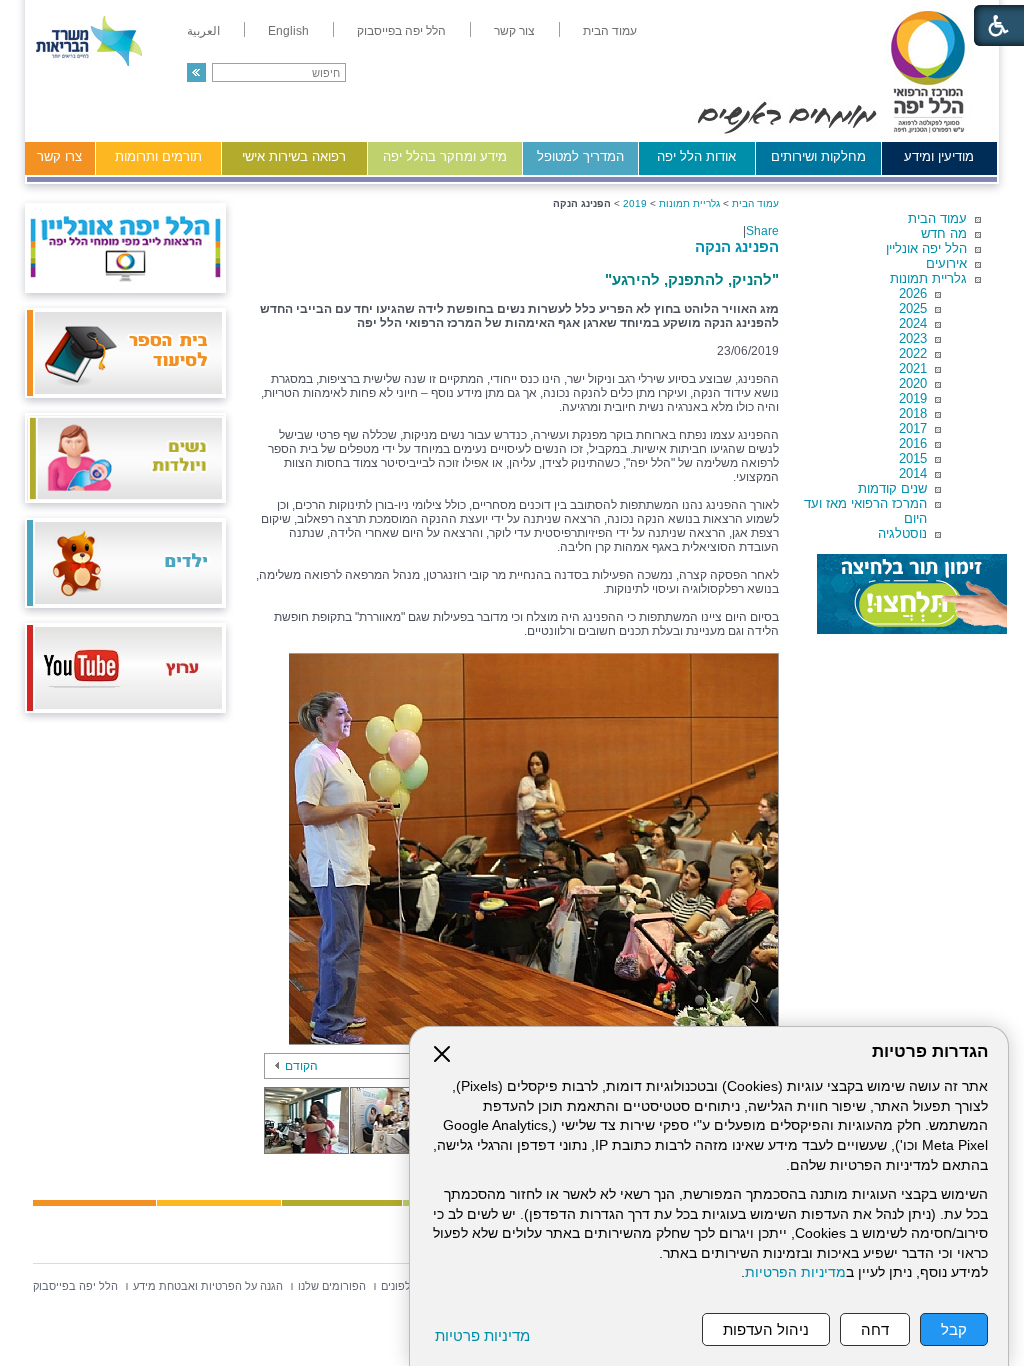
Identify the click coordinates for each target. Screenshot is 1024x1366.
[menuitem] (610, 31)
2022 (913, 353)
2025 (913, 308)
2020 (913, 383)
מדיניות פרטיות (482, 1335)
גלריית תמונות (928, 278)
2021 (913, 368)
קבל (954, 1329)
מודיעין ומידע (939, 156)
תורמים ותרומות (158, 156)
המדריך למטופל (580, 156)
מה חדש (944, 233)
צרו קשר (59, 156)
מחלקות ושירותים (818, 156)
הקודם (301, 1066)
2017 (913, 428)
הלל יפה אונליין (926, 248)
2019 (913, 398)
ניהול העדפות (766, 1329)
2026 (913, 293)
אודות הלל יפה (696, 156)
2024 (913, 323)
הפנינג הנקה (737, 246)
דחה (875, 1329)
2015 (913, 458)
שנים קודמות (892, 488)
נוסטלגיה (902, 533)
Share (762, 231)
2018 (913, 413)
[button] (196, 72)
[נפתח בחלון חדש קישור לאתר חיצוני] (912, 594)
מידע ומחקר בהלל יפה (445, 156)
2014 (913, 473)
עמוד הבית (937, 218)
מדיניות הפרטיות (795, 1272)
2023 (913, 338)
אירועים (946, 263)
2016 (913, 443)
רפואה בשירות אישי (294, 156)
